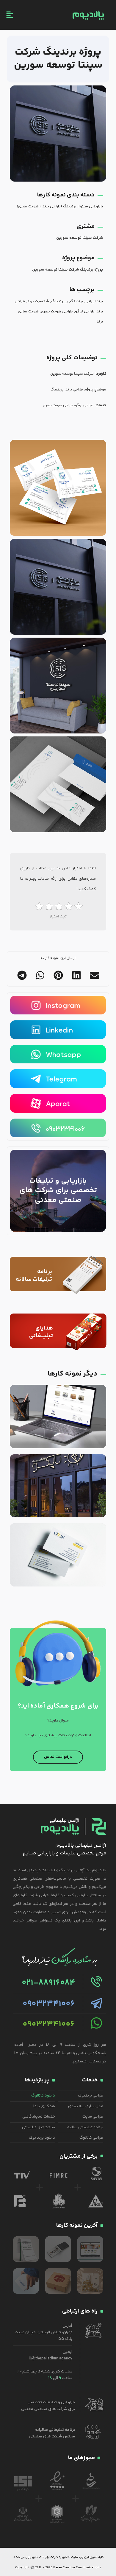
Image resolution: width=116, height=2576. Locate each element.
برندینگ (77, 301)
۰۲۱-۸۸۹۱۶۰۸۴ (48, 1983)
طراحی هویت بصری (57, 312)
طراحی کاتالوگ (91, 2138)
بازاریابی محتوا (91, 207)
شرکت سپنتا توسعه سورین (80, 238)
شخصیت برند (38, 301)
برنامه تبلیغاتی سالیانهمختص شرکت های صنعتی (52, 2433)
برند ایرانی (94, 301)
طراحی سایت (93, 2117)
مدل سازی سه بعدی (86, 2106)
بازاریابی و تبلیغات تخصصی (51, 2402)
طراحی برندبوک (91, 2096)
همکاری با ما (44, 2106)
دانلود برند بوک (42, 2138)
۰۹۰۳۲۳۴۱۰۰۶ (49, 2004)
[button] (94, 975)
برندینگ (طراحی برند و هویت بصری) (47, 207)
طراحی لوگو (85, 312)
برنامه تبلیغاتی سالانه (85, 2127)
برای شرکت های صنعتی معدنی (48, 2409)
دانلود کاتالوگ (43, 2096)
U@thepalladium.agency (51, 2359)
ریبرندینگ (59, 301)
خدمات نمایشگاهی (39, 2117)
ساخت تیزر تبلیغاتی (39, 2127)
